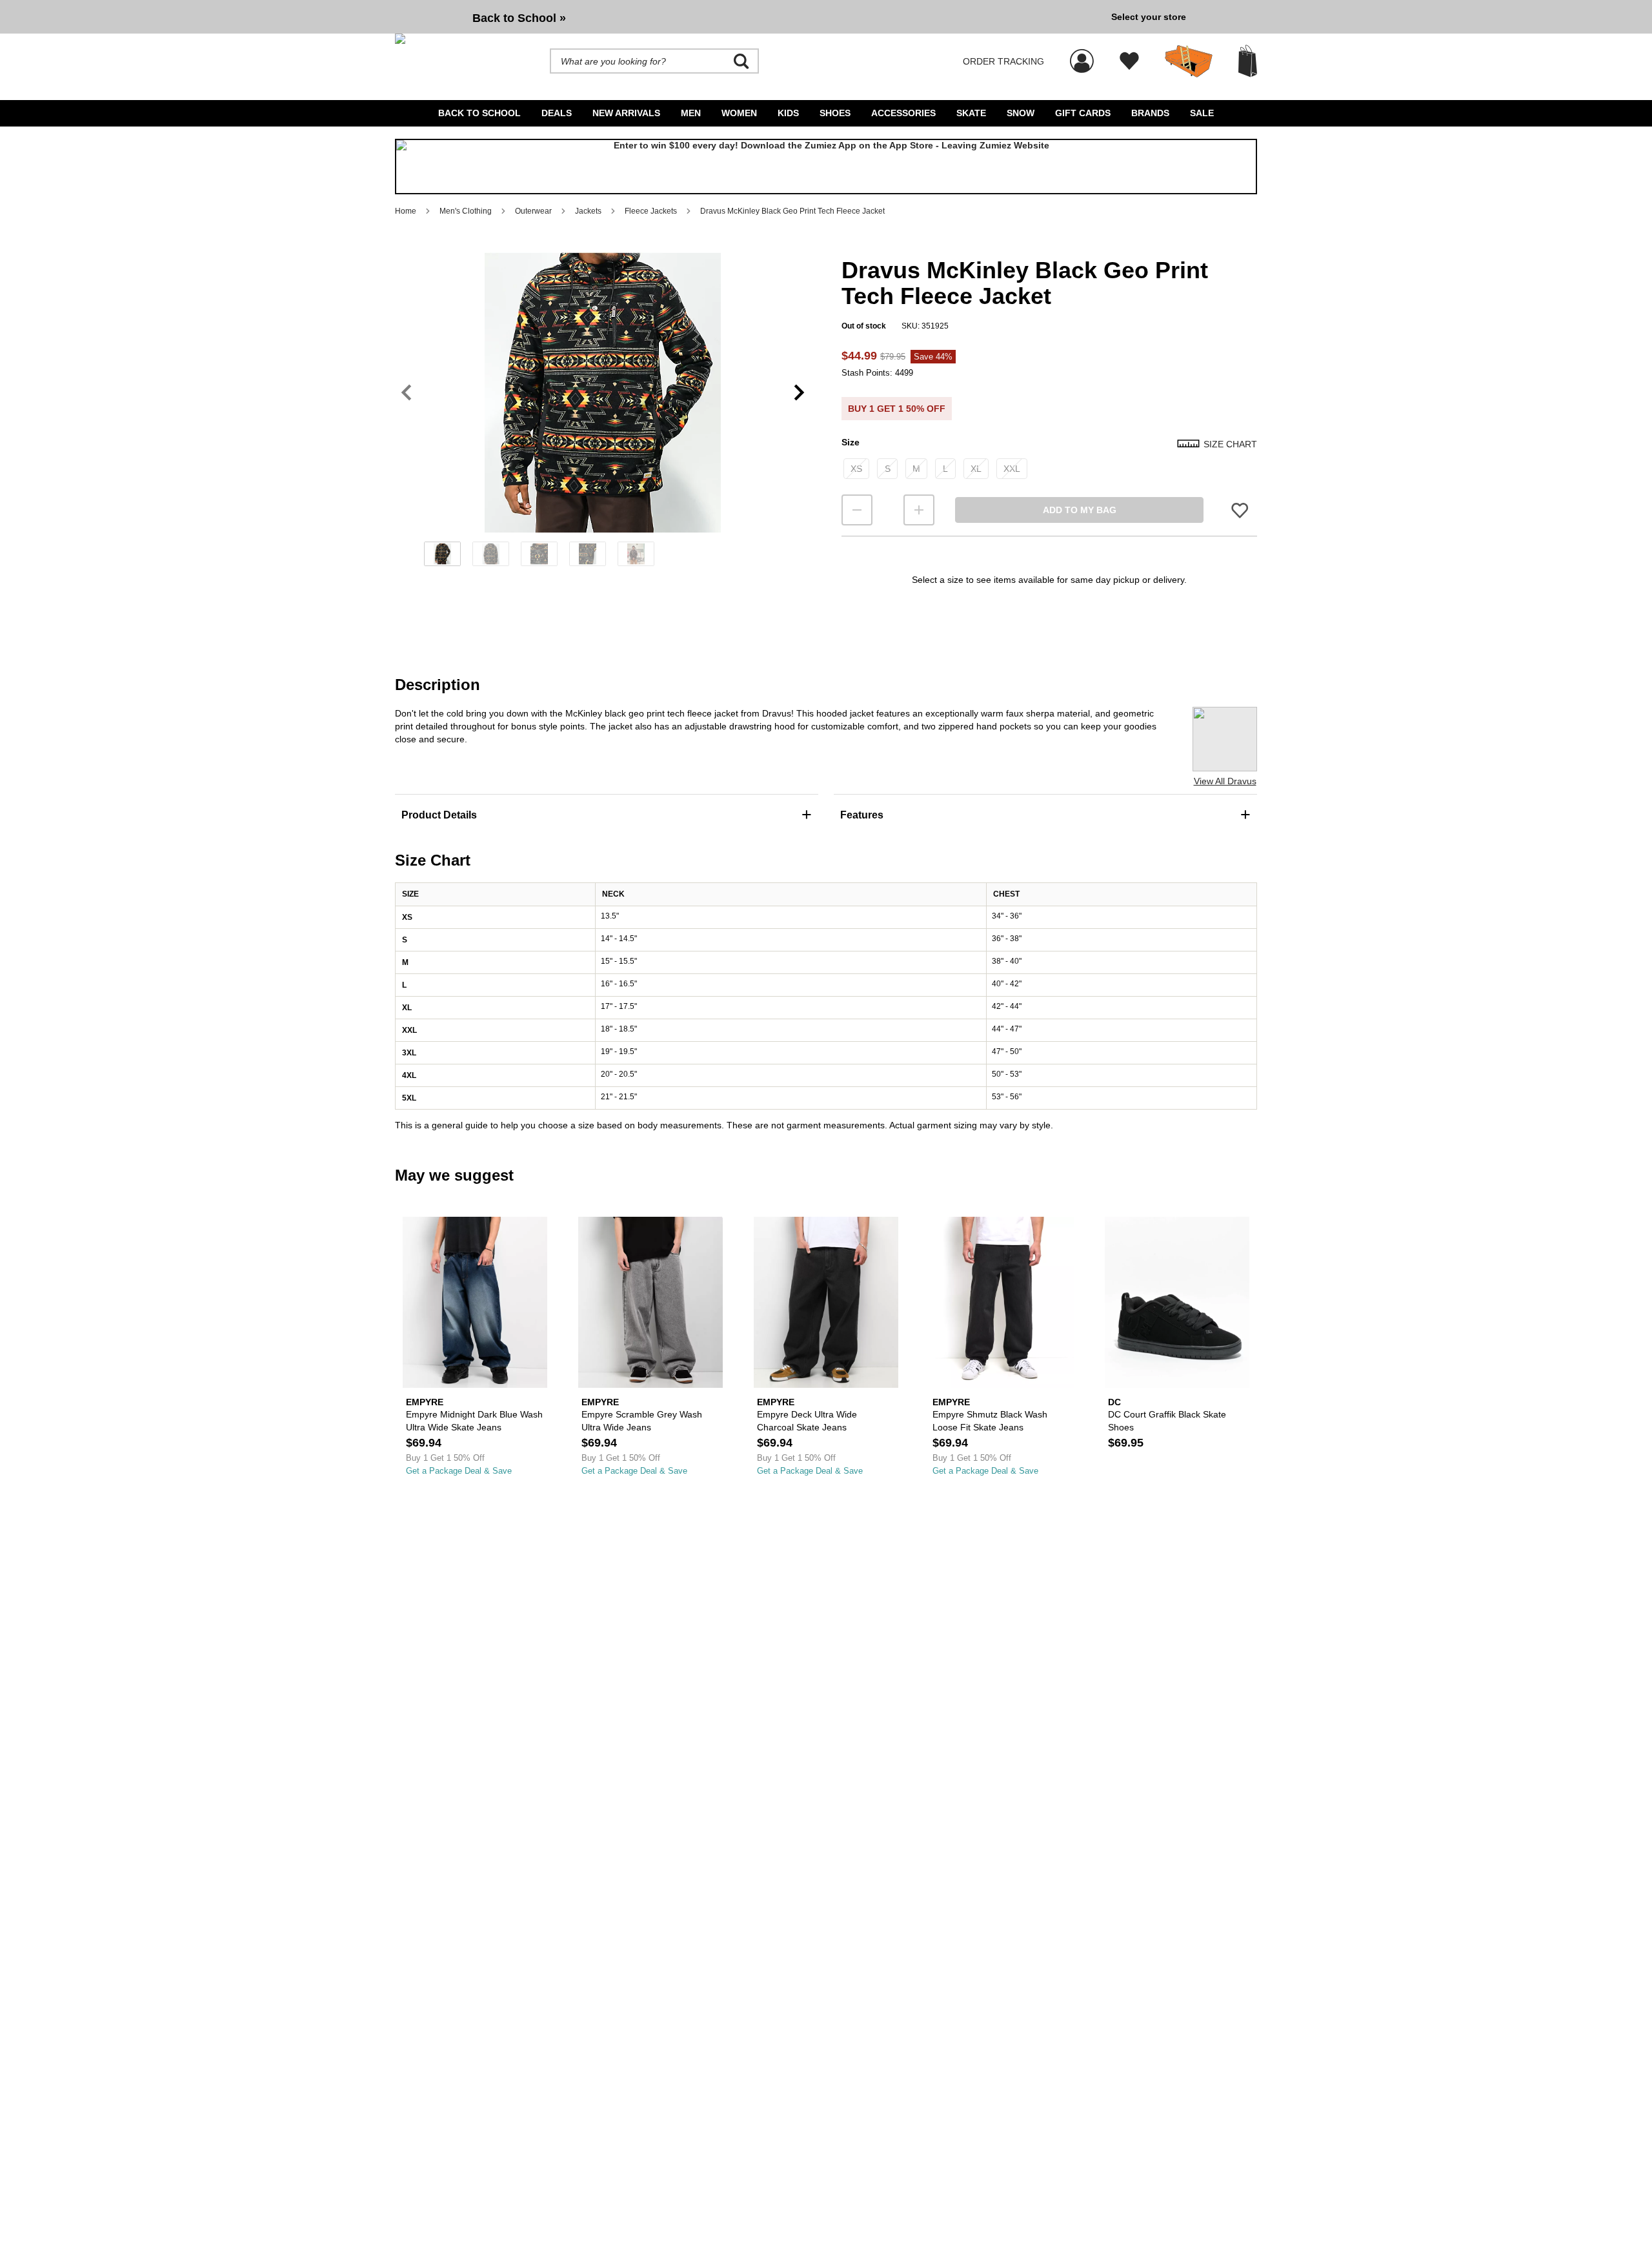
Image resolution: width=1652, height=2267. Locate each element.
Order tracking (1003, 61)
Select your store (1149, 17)
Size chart (1230, 444)
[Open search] (741, 61)
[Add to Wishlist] (1240, 510)
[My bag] (1248, 61)
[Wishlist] (1129, 61)
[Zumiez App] (826, 167)
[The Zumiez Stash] (1189, 61)
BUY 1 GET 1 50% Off (897, 409)
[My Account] (1082, 54)
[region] (603, 414)
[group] (748, 17)
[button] (603, 392)
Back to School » (519, 18)
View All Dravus (1225, 781)
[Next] (799, 393)
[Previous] (406, 393)
